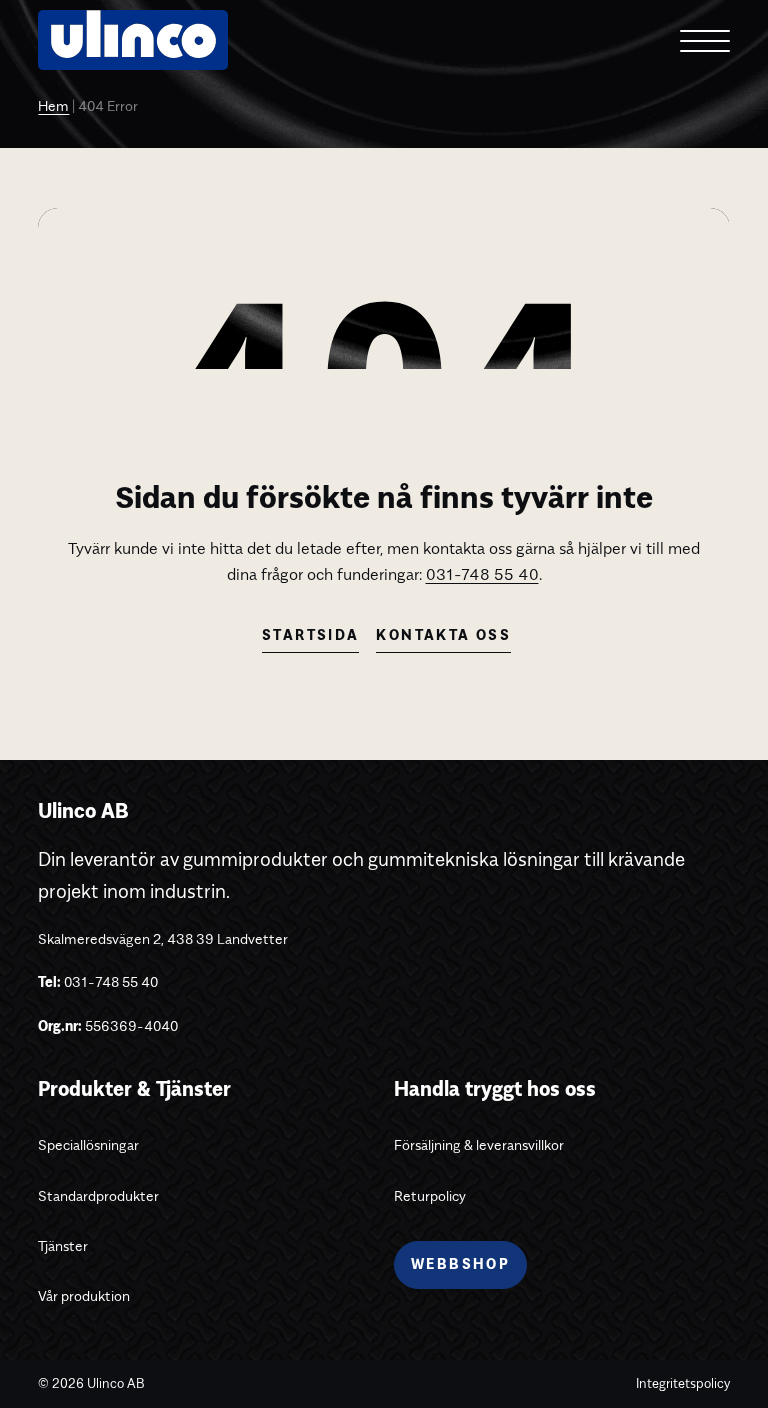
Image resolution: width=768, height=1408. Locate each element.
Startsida (310, 635)
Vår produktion (84, 1295)
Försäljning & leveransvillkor (479, 1144)
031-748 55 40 (482, 574)
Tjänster (63, 1245)
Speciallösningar (88, 1144)
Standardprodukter (98, 1195)
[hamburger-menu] (705, 40)
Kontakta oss (443, 635)
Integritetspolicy (683, 1383)
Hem (53, 107)
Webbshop (460, 1264)
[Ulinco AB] (133, 56)
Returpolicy (430, 1195)
